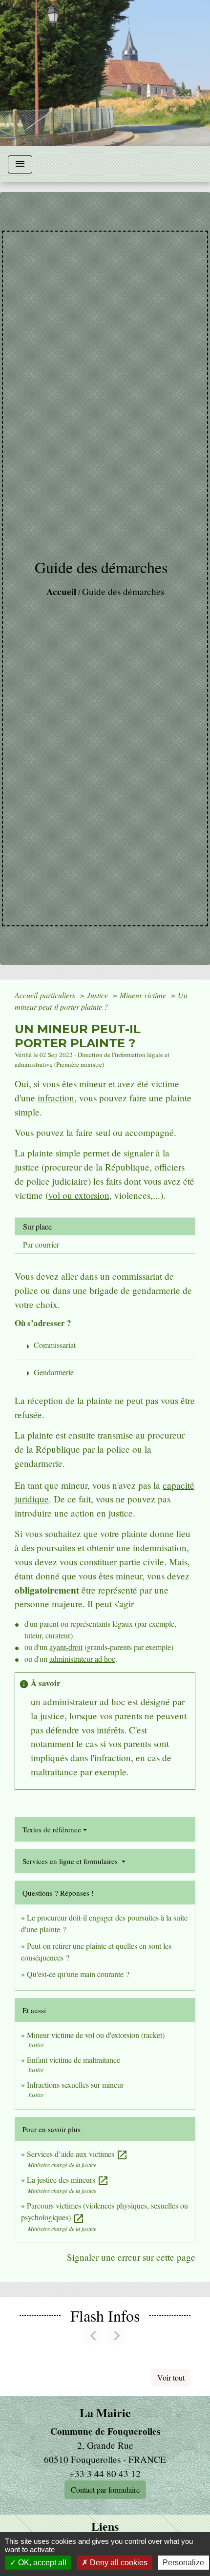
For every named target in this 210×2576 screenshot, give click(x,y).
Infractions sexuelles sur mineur (75, 2085)
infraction (56, 1098)
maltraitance (54, 1772)
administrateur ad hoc (82, 1659)
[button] (93, 2336)
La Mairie (105, 2413)
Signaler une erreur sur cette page (131, 2257)
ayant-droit (66, 1647)
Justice (98, 995)
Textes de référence (52, 1829)
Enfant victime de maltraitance (73, 2060)
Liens (105, 2527)
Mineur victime (144, 995)
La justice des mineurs (68, 2180)
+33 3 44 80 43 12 (105, 2473)
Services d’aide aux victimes (77, 2154)
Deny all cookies (118, 2563)
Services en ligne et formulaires (71, 1861)
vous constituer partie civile (112, 1562)
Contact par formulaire (105, 2489)
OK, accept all (41, 2563)
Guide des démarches (123, 591)
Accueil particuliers (46, 995)
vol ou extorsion (79, 1195)
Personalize (183, 2563)
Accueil (61, 592)
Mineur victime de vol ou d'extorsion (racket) (96, 2035)
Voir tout (171, 2377)
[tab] (105, 1227)
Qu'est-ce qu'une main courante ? (78, 1974)
